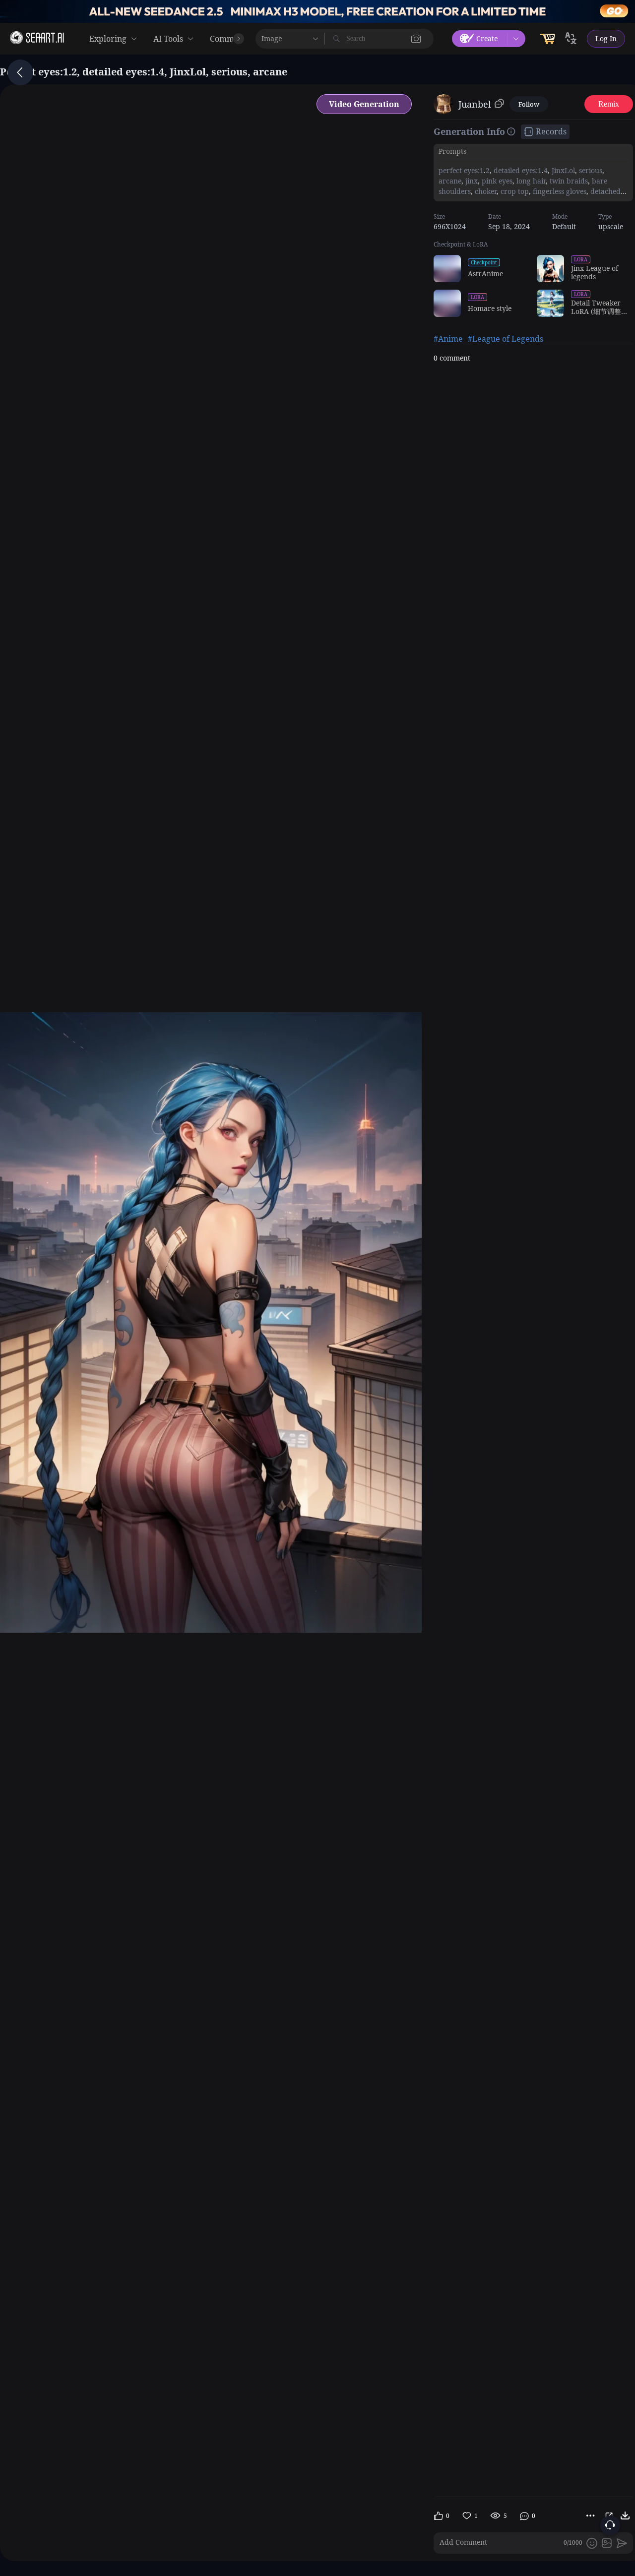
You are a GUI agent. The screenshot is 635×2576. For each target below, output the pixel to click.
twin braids (568, 181)
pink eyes (496, 181)
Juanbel (475, 104)
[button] (416, 39)
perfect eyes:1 (461, 170)
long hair (530, 181)
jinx (471, 181)
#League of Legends (506, 339)
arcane (450, 181)
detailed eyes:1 (517, 170)
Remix (609, 104)
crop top (514, 191)
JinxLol (562, 170)
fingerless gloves (559, 191)
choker (485, 191)
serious (590, 170)
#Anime (448, 339)
